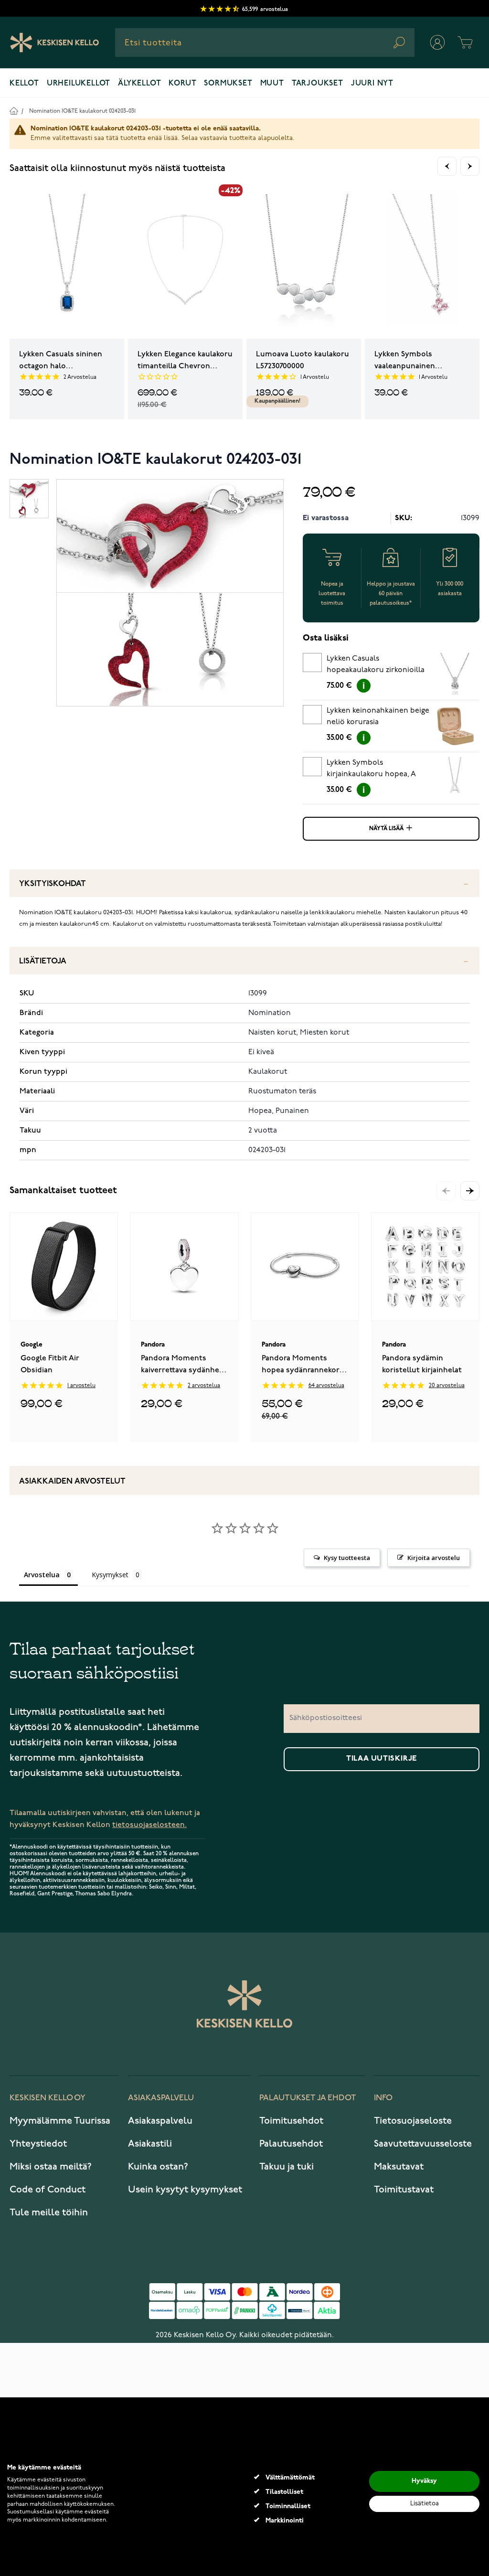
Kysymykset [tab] (110, 1575)
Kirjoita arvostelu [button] (434, 1558)
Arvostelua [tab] (42, 1575)
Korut (182, 84)
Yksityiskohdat (53, 884)
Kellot (24, 84)
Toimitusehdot (291, 2121)
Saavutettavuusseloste (423, 2144)
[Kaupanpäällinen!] (304, 262)
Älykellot (139, 84)
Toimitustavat (404, 2190)
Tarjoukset (318, 84)
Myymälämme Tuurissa (60, 2121)
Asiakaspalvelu (160, 2121)
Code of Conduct (48, 2190)
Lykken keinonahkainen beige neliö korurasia (378, 716)
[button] (470, 1191)
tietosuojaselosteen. (149, 1825)
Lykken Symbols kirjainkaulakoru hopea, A (371, 769)
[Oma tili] (437, 43)
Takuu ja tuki (287, 2167)
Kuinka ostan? (158, 2167)
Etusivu (14, 111)
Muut (272, 84)
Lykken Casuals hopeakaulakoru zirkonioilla (376, 664)
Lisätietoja (43, 961)
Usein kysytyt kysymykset (185, 2190)
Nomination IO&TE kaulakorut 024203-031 (82, 111)
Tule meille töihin (49, 2213)
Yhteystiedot (38, 2144)
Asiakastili (150, 2144)
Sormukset (228, 84)
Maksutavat (399, 2167)
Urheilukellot (79, 84)
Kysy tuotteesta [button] (347, 1558)
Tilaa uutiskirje (382, 1759)
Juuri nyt (372, 84)
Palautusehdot (291, 2144)
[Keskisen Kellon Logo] (55, 43)
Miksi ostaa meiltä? (51, 2167)
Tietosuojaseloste (413, 2121)
